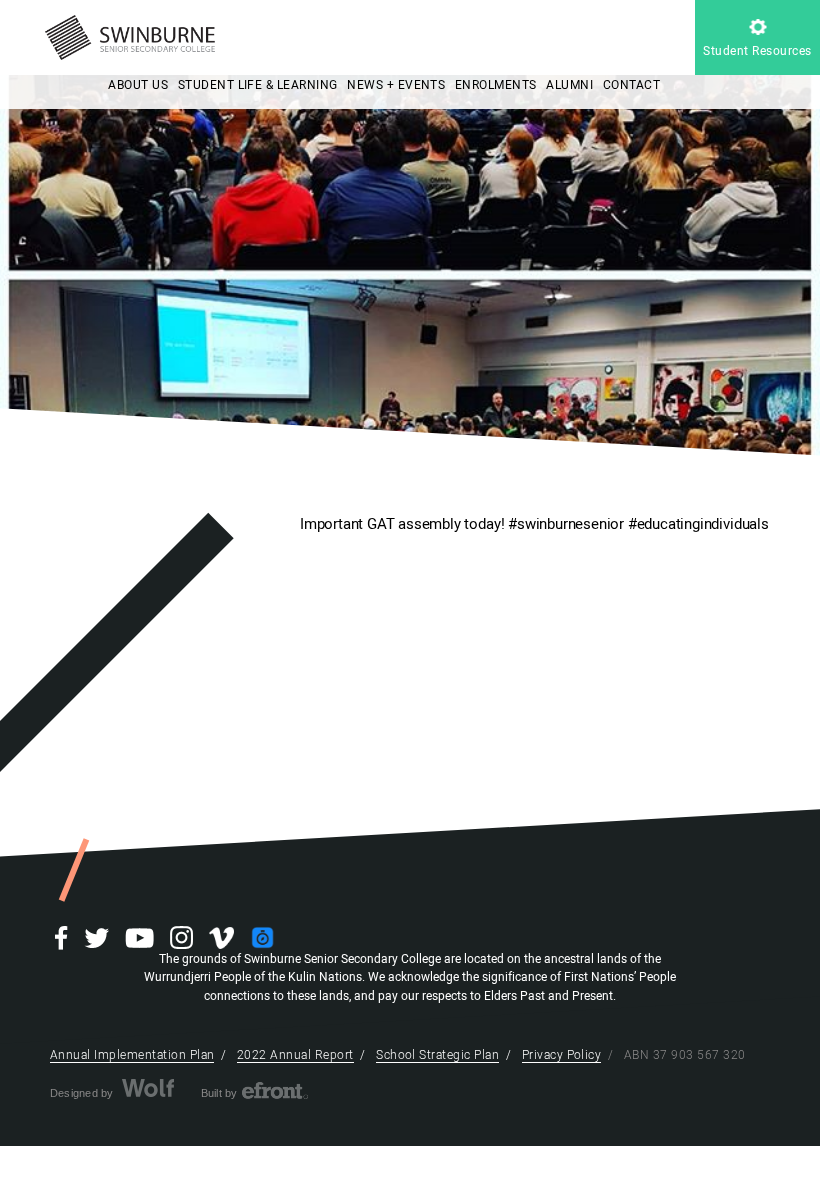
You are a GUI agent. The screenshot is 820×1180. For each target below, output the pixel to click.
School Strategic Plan (437, 1055)
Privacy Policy (562, 1055)
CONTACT (631, 85)
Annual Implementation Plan (132, 1055)
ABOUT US (138, 85)
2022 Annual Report (295, 1055)
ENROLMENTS (496, 85)
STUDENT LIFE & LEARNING (258, 85)
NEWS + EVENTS (396, 85)
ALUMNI (569, 85)
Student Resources (757, 51)
